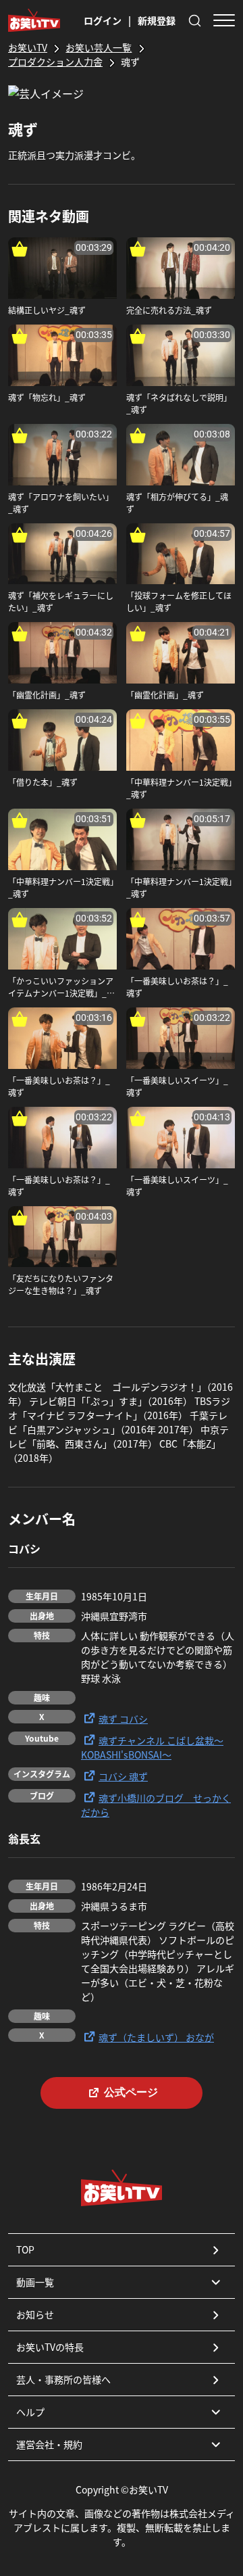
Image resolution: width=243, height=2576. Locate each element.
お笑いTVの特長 (50, 2347)
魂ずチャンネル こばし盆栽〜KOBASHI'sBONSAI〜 (152, 1747)
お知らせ (35, 2314)
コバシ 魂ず (123, 1776)
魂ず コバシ (123, 1719)
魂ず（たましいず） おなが (156, 2037)
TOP (25, 2249)
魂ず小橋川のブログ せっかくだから (156, 1805)
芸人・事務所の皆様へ (63, 2379)
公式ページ (131, 2092)
